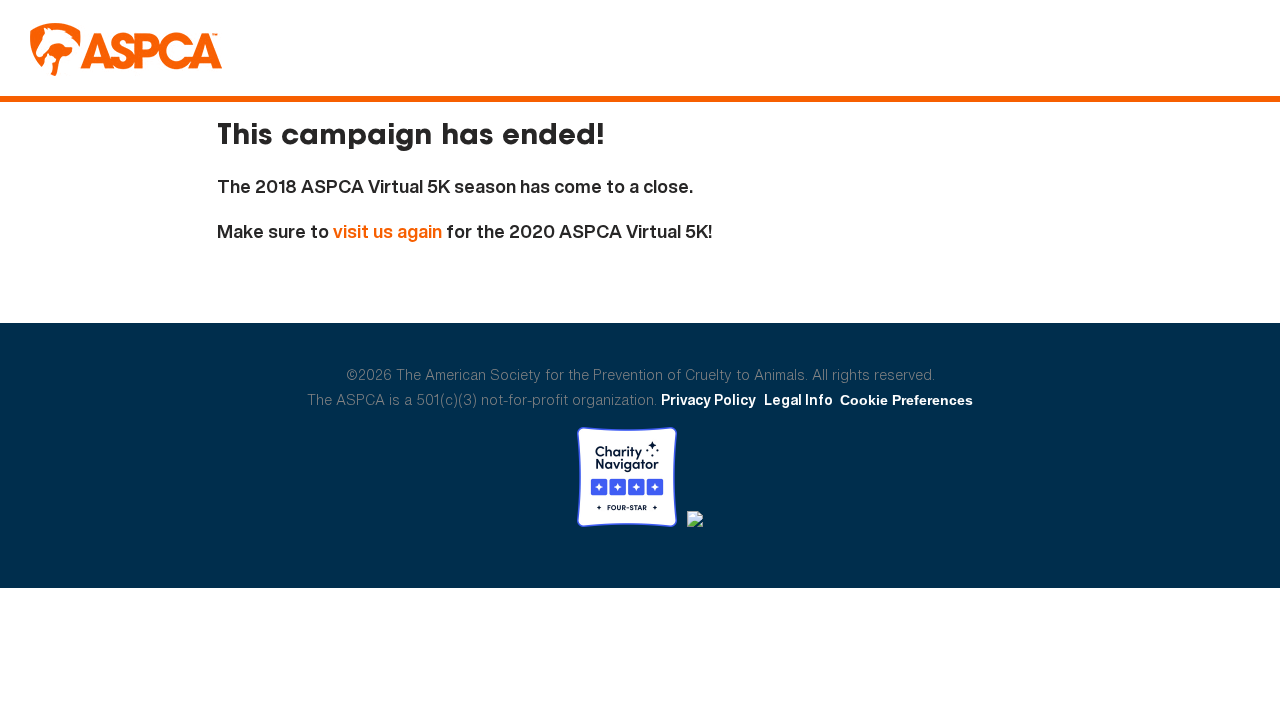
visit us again (387, 231)
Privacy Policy (708, 399)
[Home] (126, 49)
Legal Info (798, 399)
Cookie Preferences (906, 400)
